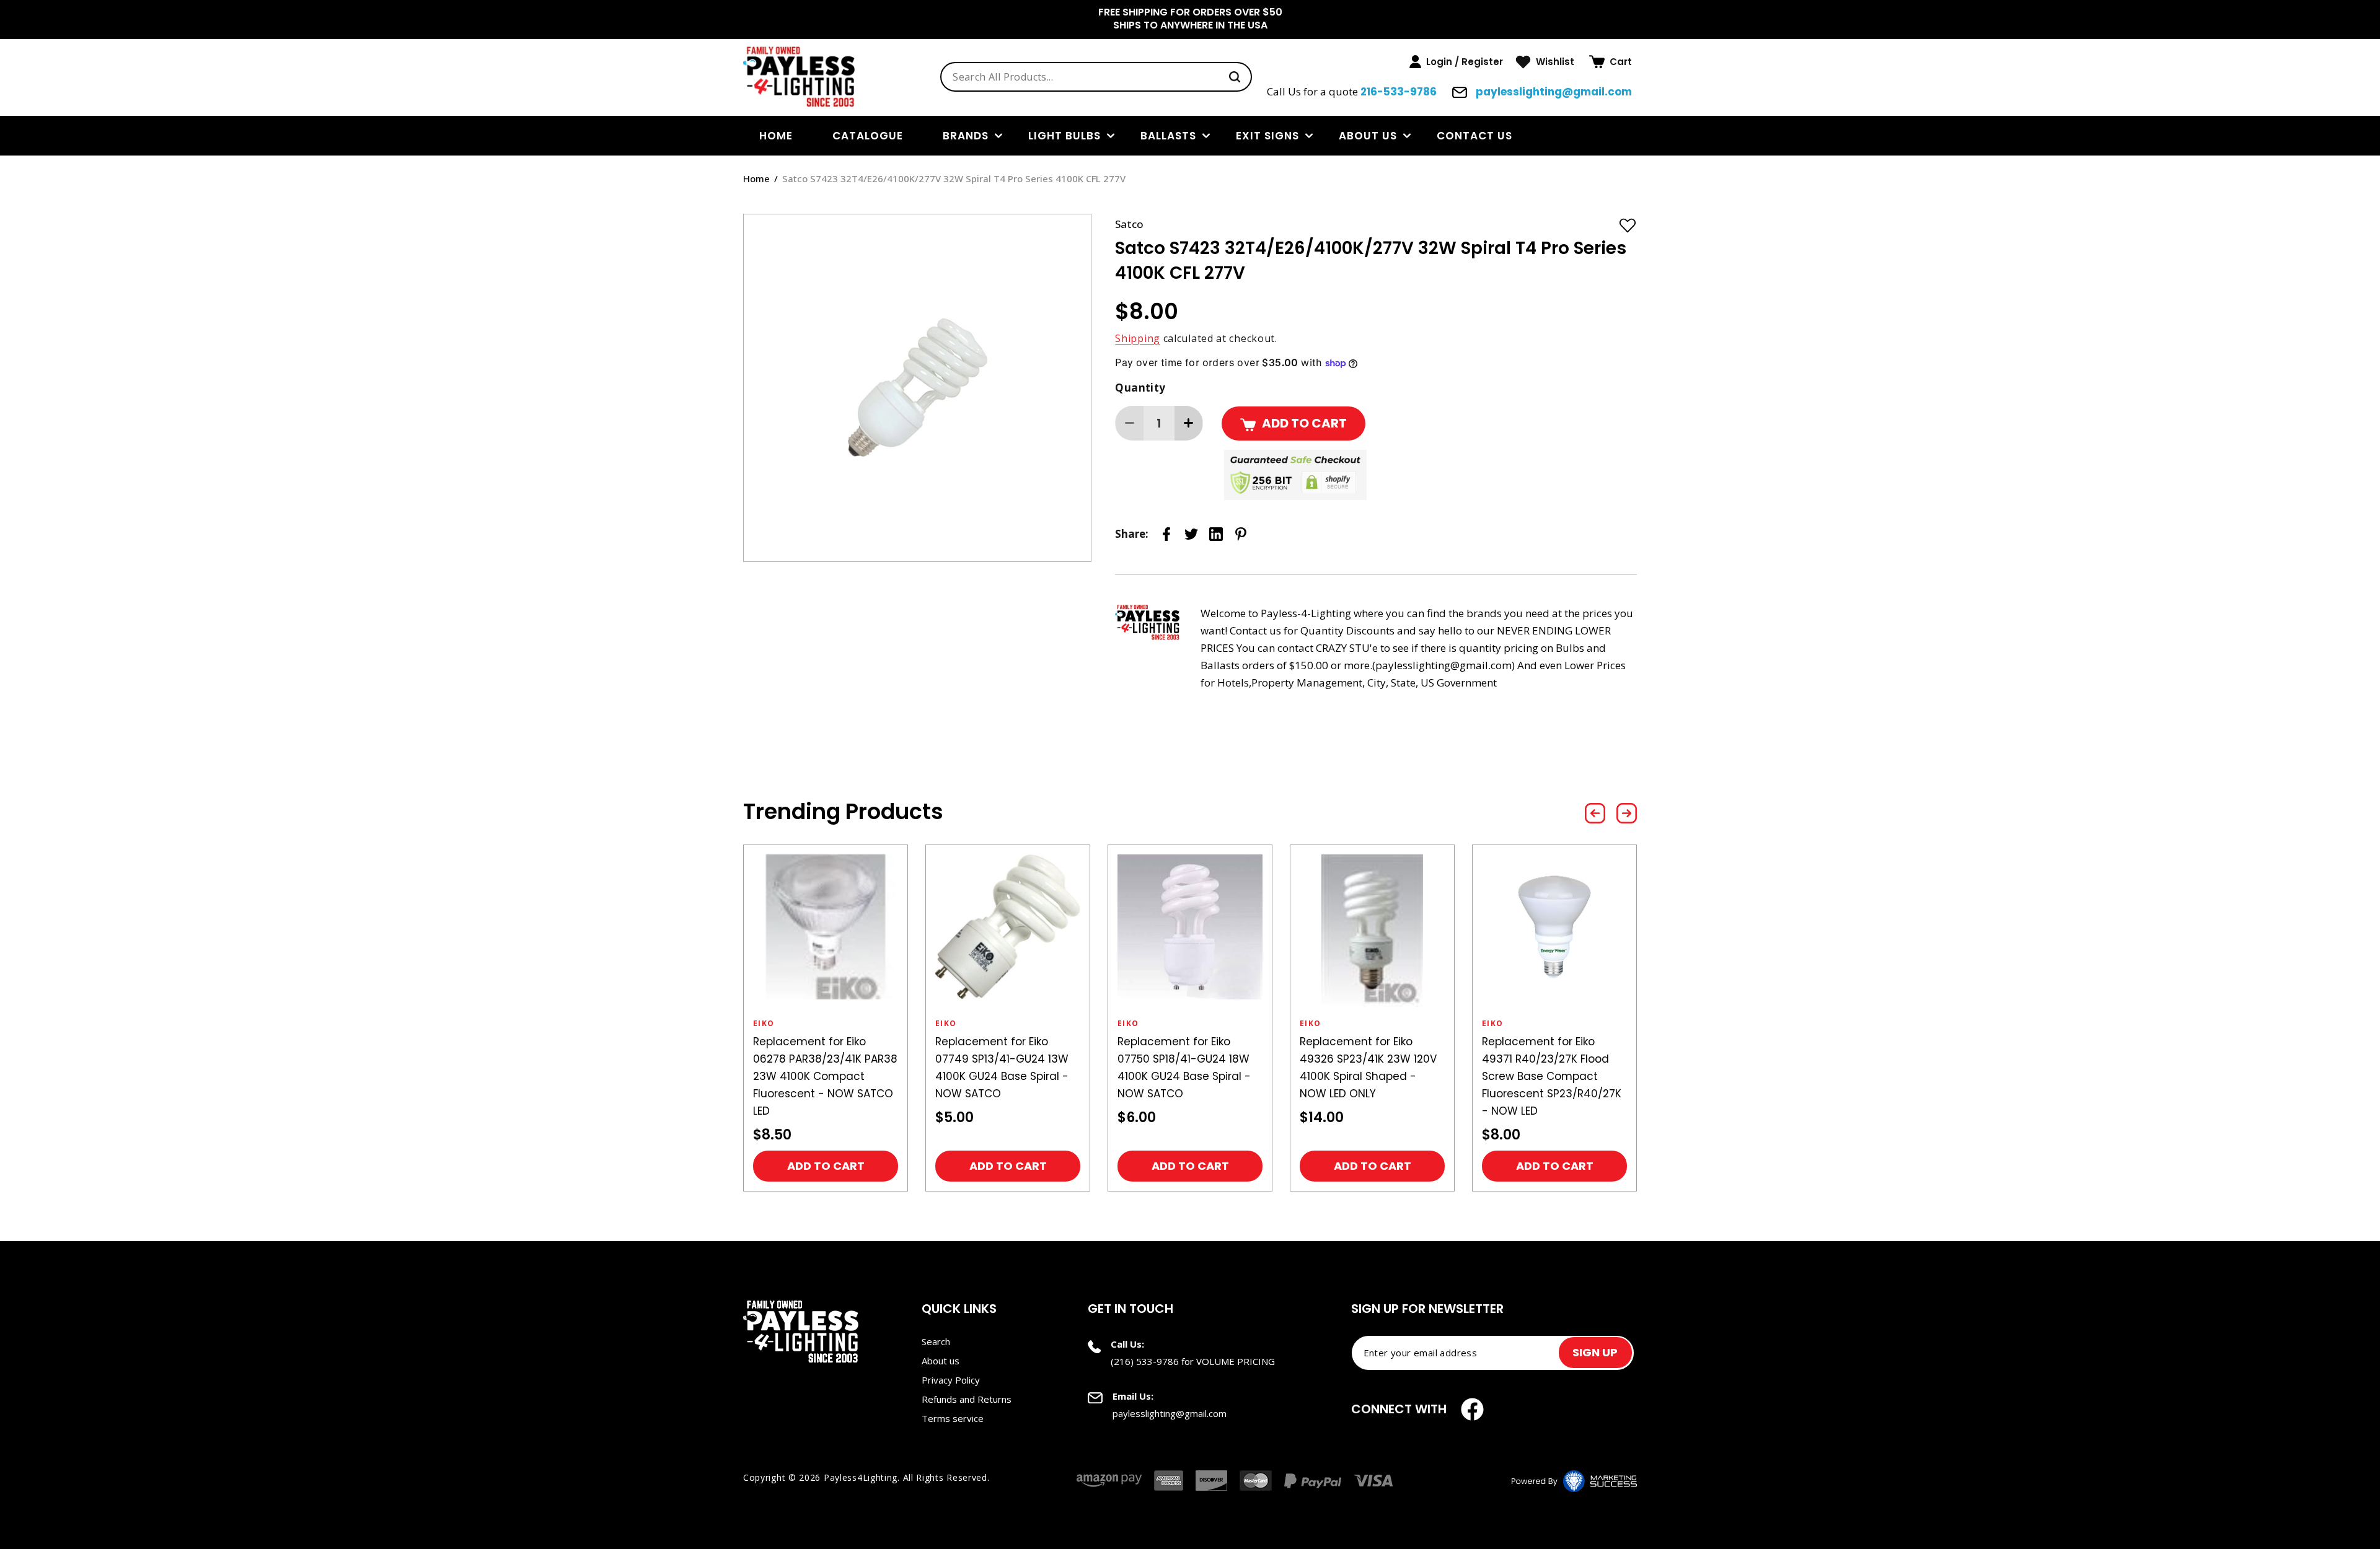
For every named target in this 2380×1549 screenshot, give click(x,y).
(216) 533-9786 (1145, 1361)
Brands (966, 136)
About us (1368, 136)
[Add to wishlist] (1628, 225)
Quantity (1140, 388)
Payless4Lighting (861, 1477)
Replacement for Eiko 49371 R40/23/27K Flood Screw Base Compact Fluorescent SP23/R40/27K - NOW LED (1552, 1076)
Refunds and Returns (967, 1399)
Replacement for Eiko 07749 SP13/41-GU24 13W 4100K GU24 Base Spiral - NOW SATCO (1002, 1068)
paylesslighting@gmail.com (1553, 92)
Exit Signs (1267, 136)
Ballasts (1168, 136)
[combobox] (1096, 77)
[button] (1611, 62)
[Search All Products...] (1235, 77)
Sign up (1595, 1352)
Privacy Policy (951, 1380)
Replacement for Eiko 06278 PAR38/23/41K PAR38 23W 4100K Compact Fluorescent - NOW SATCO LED (825, 1076)
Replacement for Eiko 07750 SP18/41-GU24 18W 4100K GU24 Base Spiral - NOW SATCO (1184, 1068)
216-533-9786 (1399, 92)
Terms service (953, 1418)
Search (936, 1341)
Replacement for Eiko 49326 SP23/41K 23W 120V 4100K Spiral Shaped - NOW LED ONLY (1368, 1068)
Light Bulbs (1064, 136)
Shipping (1138, 338)
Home (756, 178)
